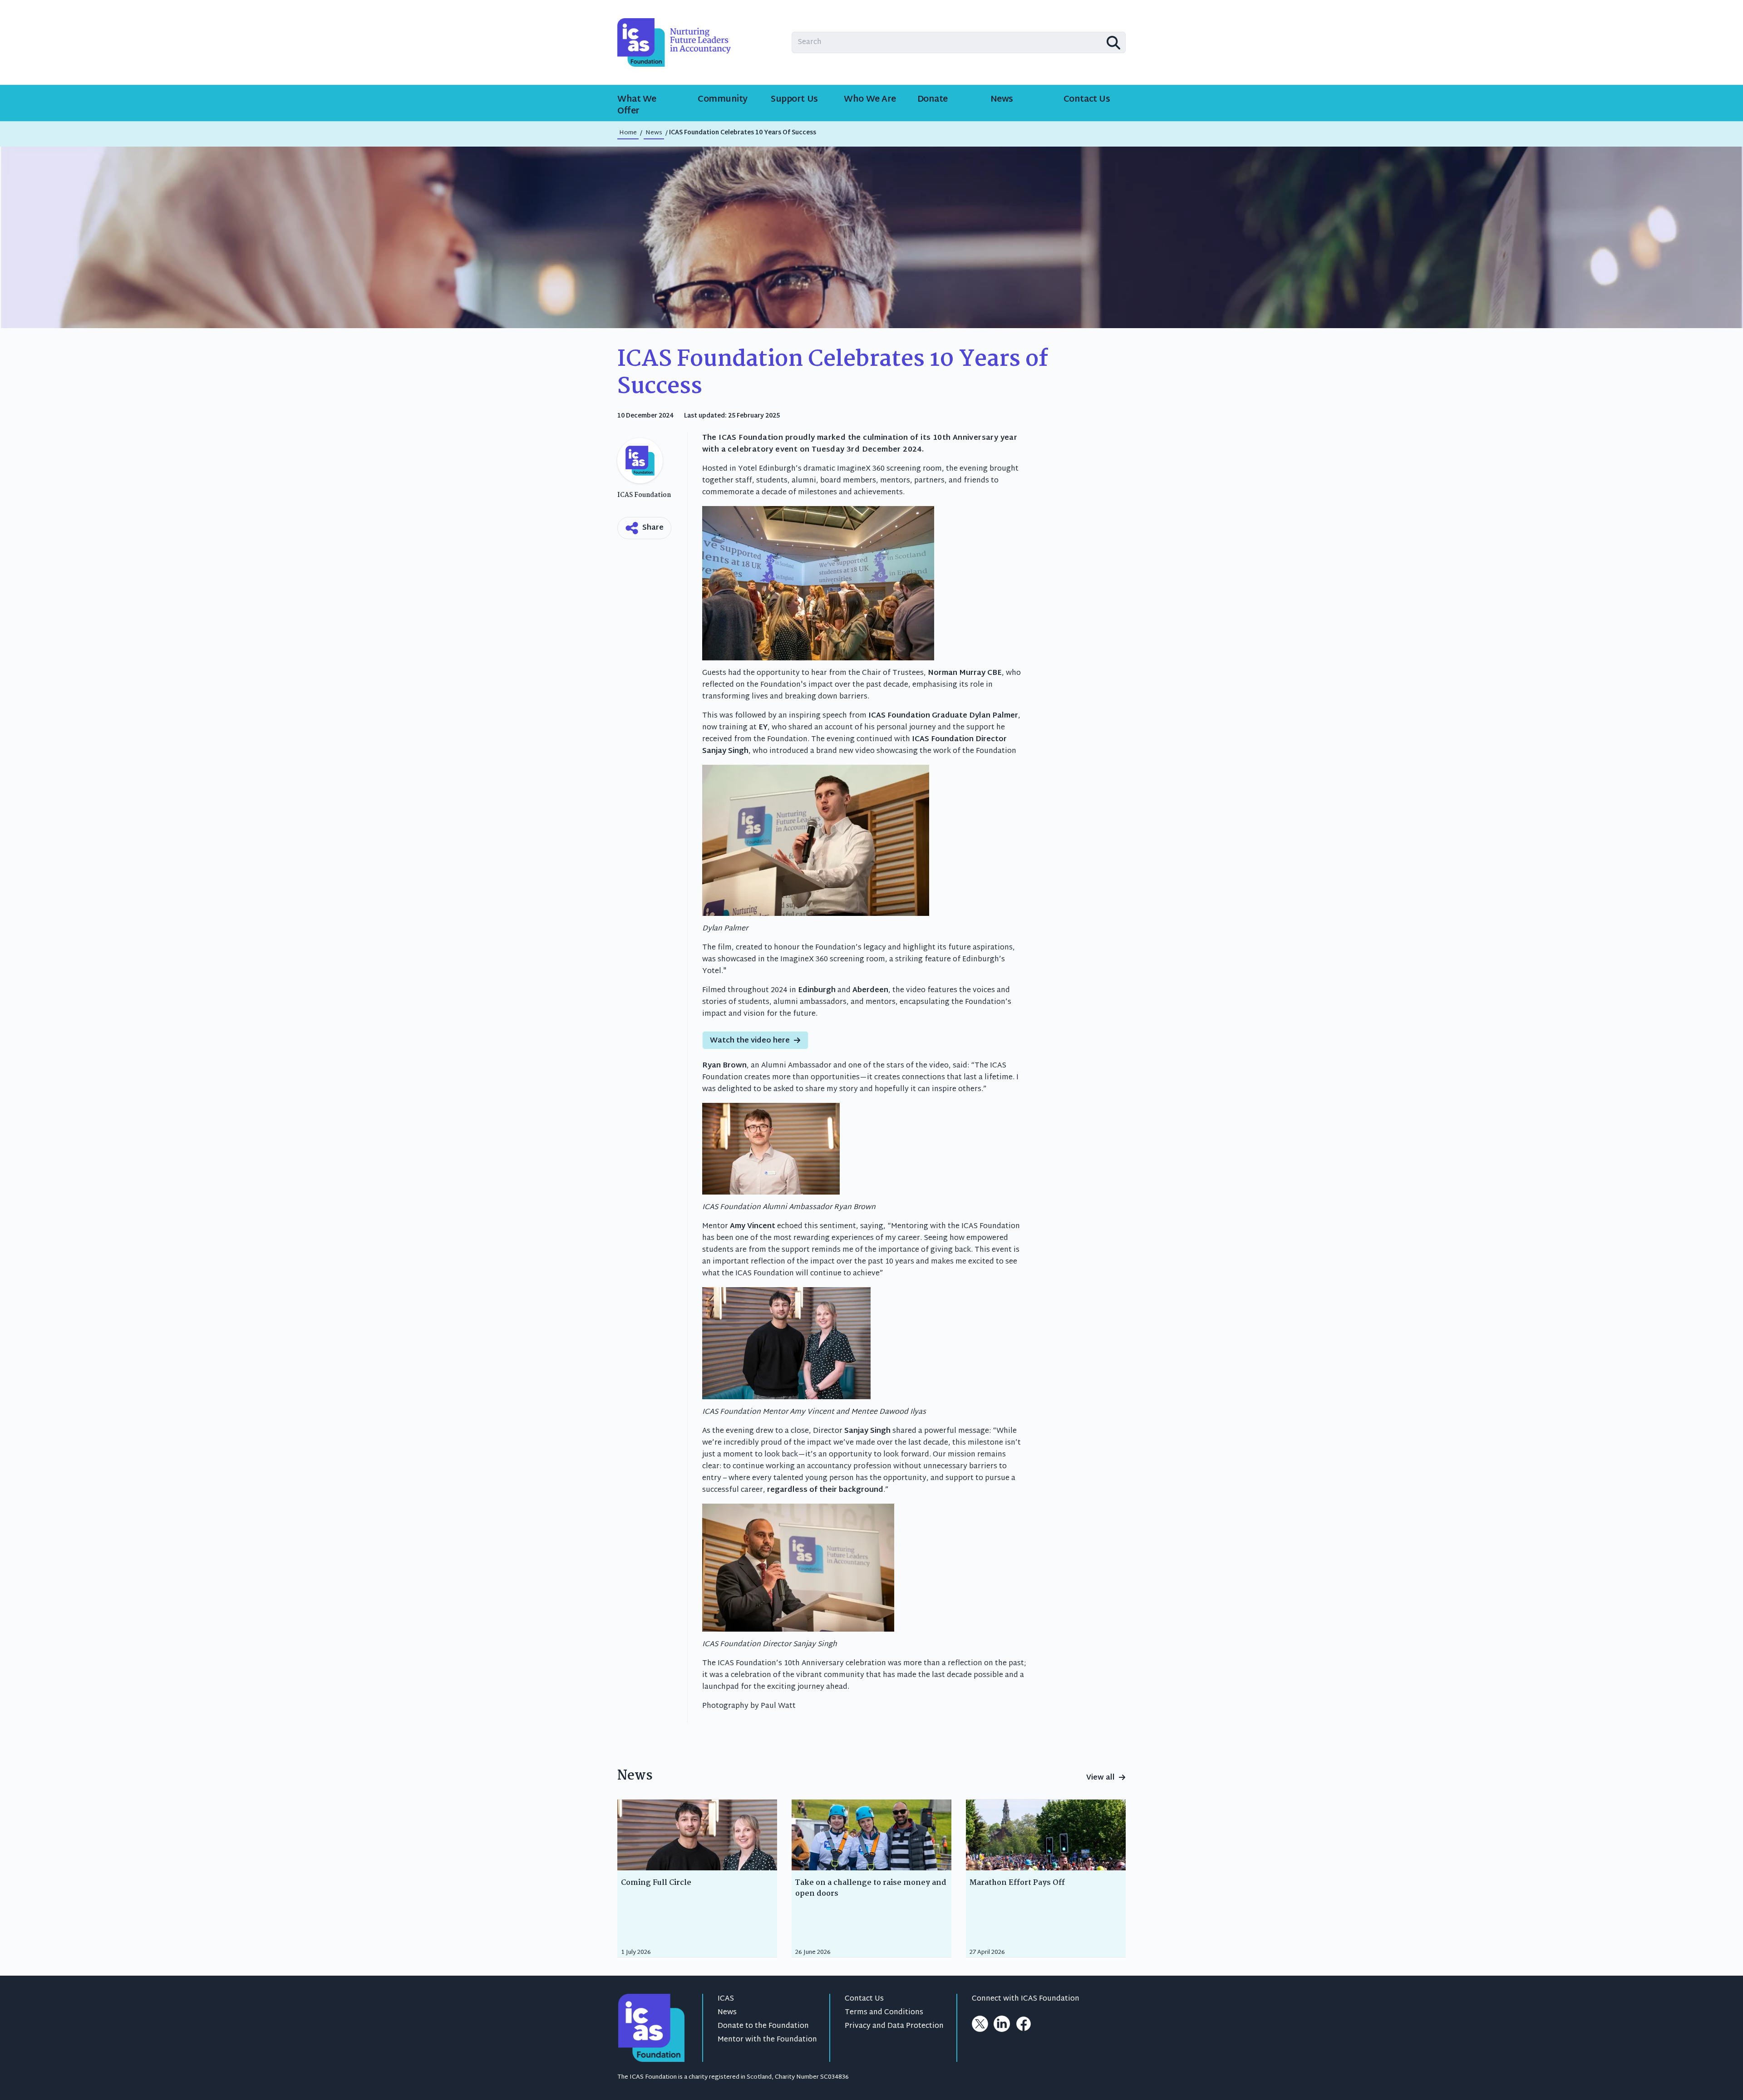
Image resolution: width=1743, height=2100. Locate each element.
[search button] (1113, 43)
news (654, 133)
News (727, 2013)
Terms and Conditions (884, 2013)
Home (628, 133)
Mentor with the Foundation (767, 2040)
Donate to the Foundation (763, 2026)
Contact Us (864, 1999)
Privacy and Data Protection (894, 2026)
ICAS (726, 1999)
